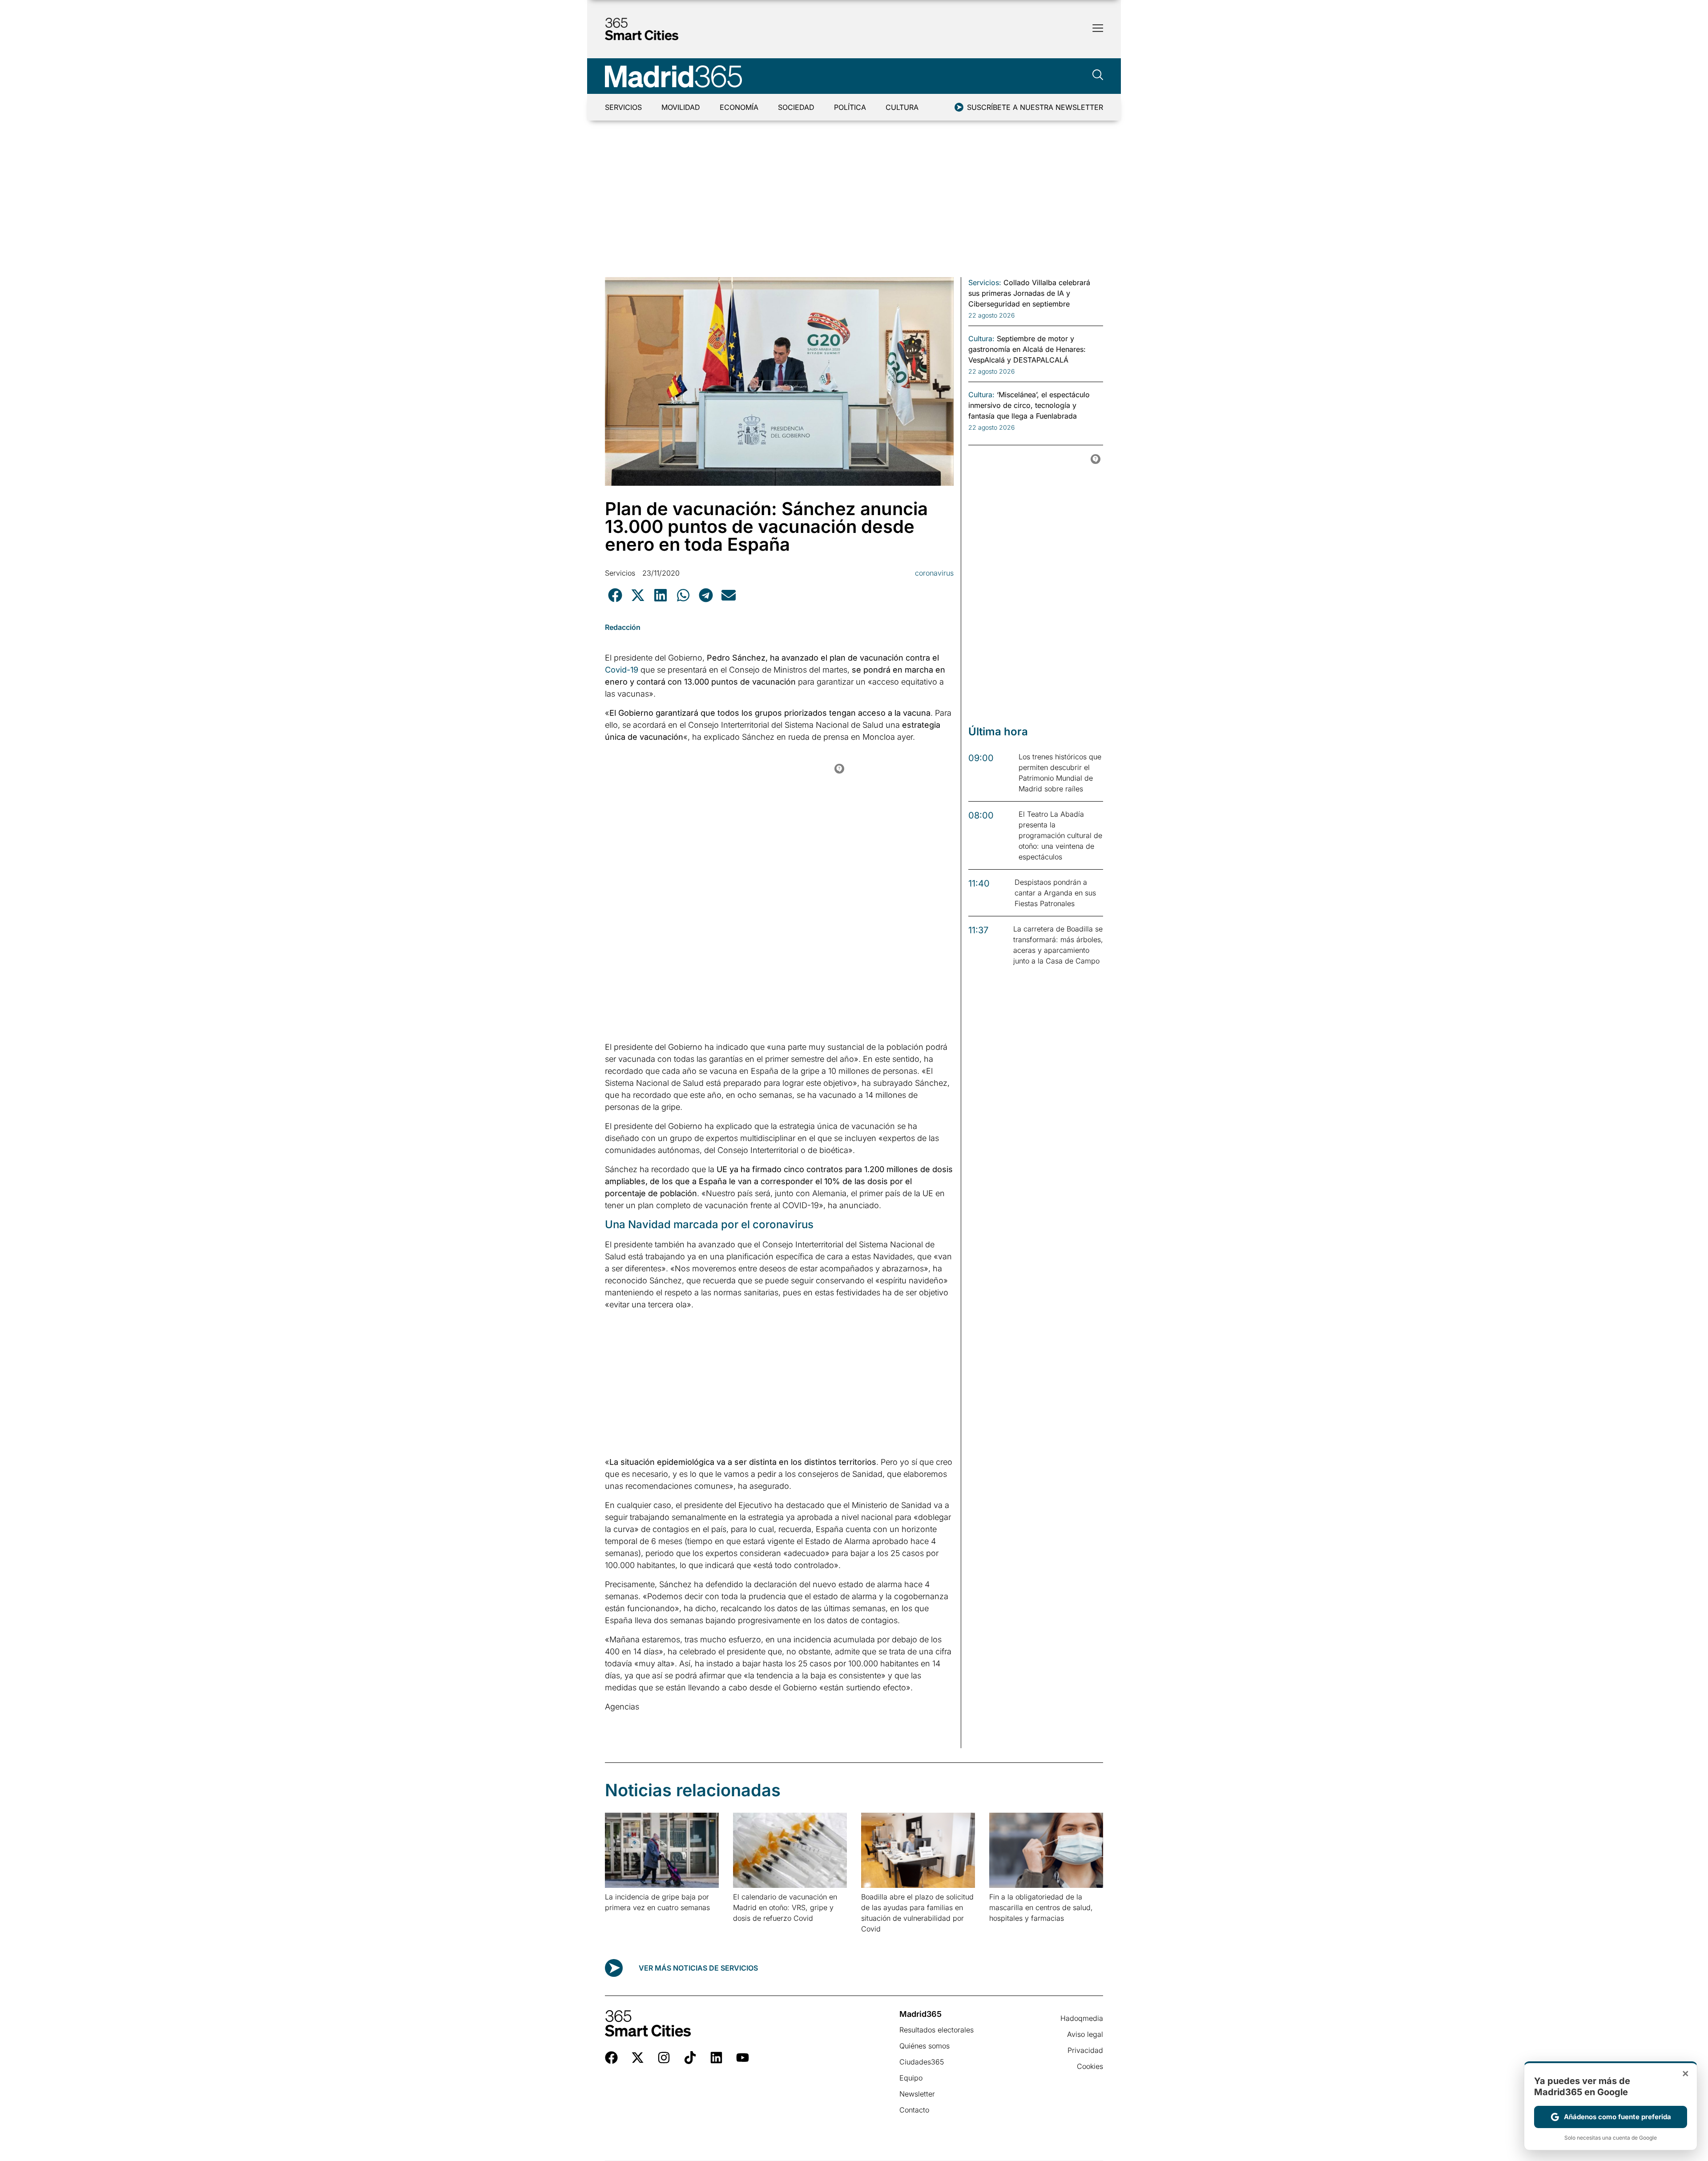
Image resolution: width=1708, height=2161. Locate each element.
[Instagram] (664, 2058)
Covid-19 (622, 670)
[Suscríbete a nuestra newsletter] (959, 107)
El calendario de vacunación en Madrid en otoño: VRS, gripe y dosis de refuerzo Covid (785, 1907)
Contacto (914, 2110)
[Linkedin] (716, 2058)
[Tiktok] (690, 2058)
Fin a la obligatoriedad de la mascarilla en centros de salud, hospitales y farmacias (1041, 1907)
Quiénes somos (924, 2046)
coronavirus (934, 573)
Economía (739, 107)
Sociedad (796, 107)
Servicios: (985, 282)
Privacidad (1085, 2050)
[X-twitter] (638, 2058)
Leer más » (619, 1919)
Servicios (623, 107)
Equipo (911, 2078)
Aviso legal (1085, 2034)
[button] (615, 595)
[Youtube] (743, 2058)
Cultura (902, 107)
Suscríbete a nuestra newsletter (1035, 107)
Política (850, 107)
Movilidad (681, 107)
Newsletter (917, 2094)
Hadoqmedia (1082, 2018)
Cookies (1090, 2066)
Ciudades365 (922, 2062)
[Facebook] (611, 2058)
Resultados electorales (937, 2030)
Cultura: (981, 339)
